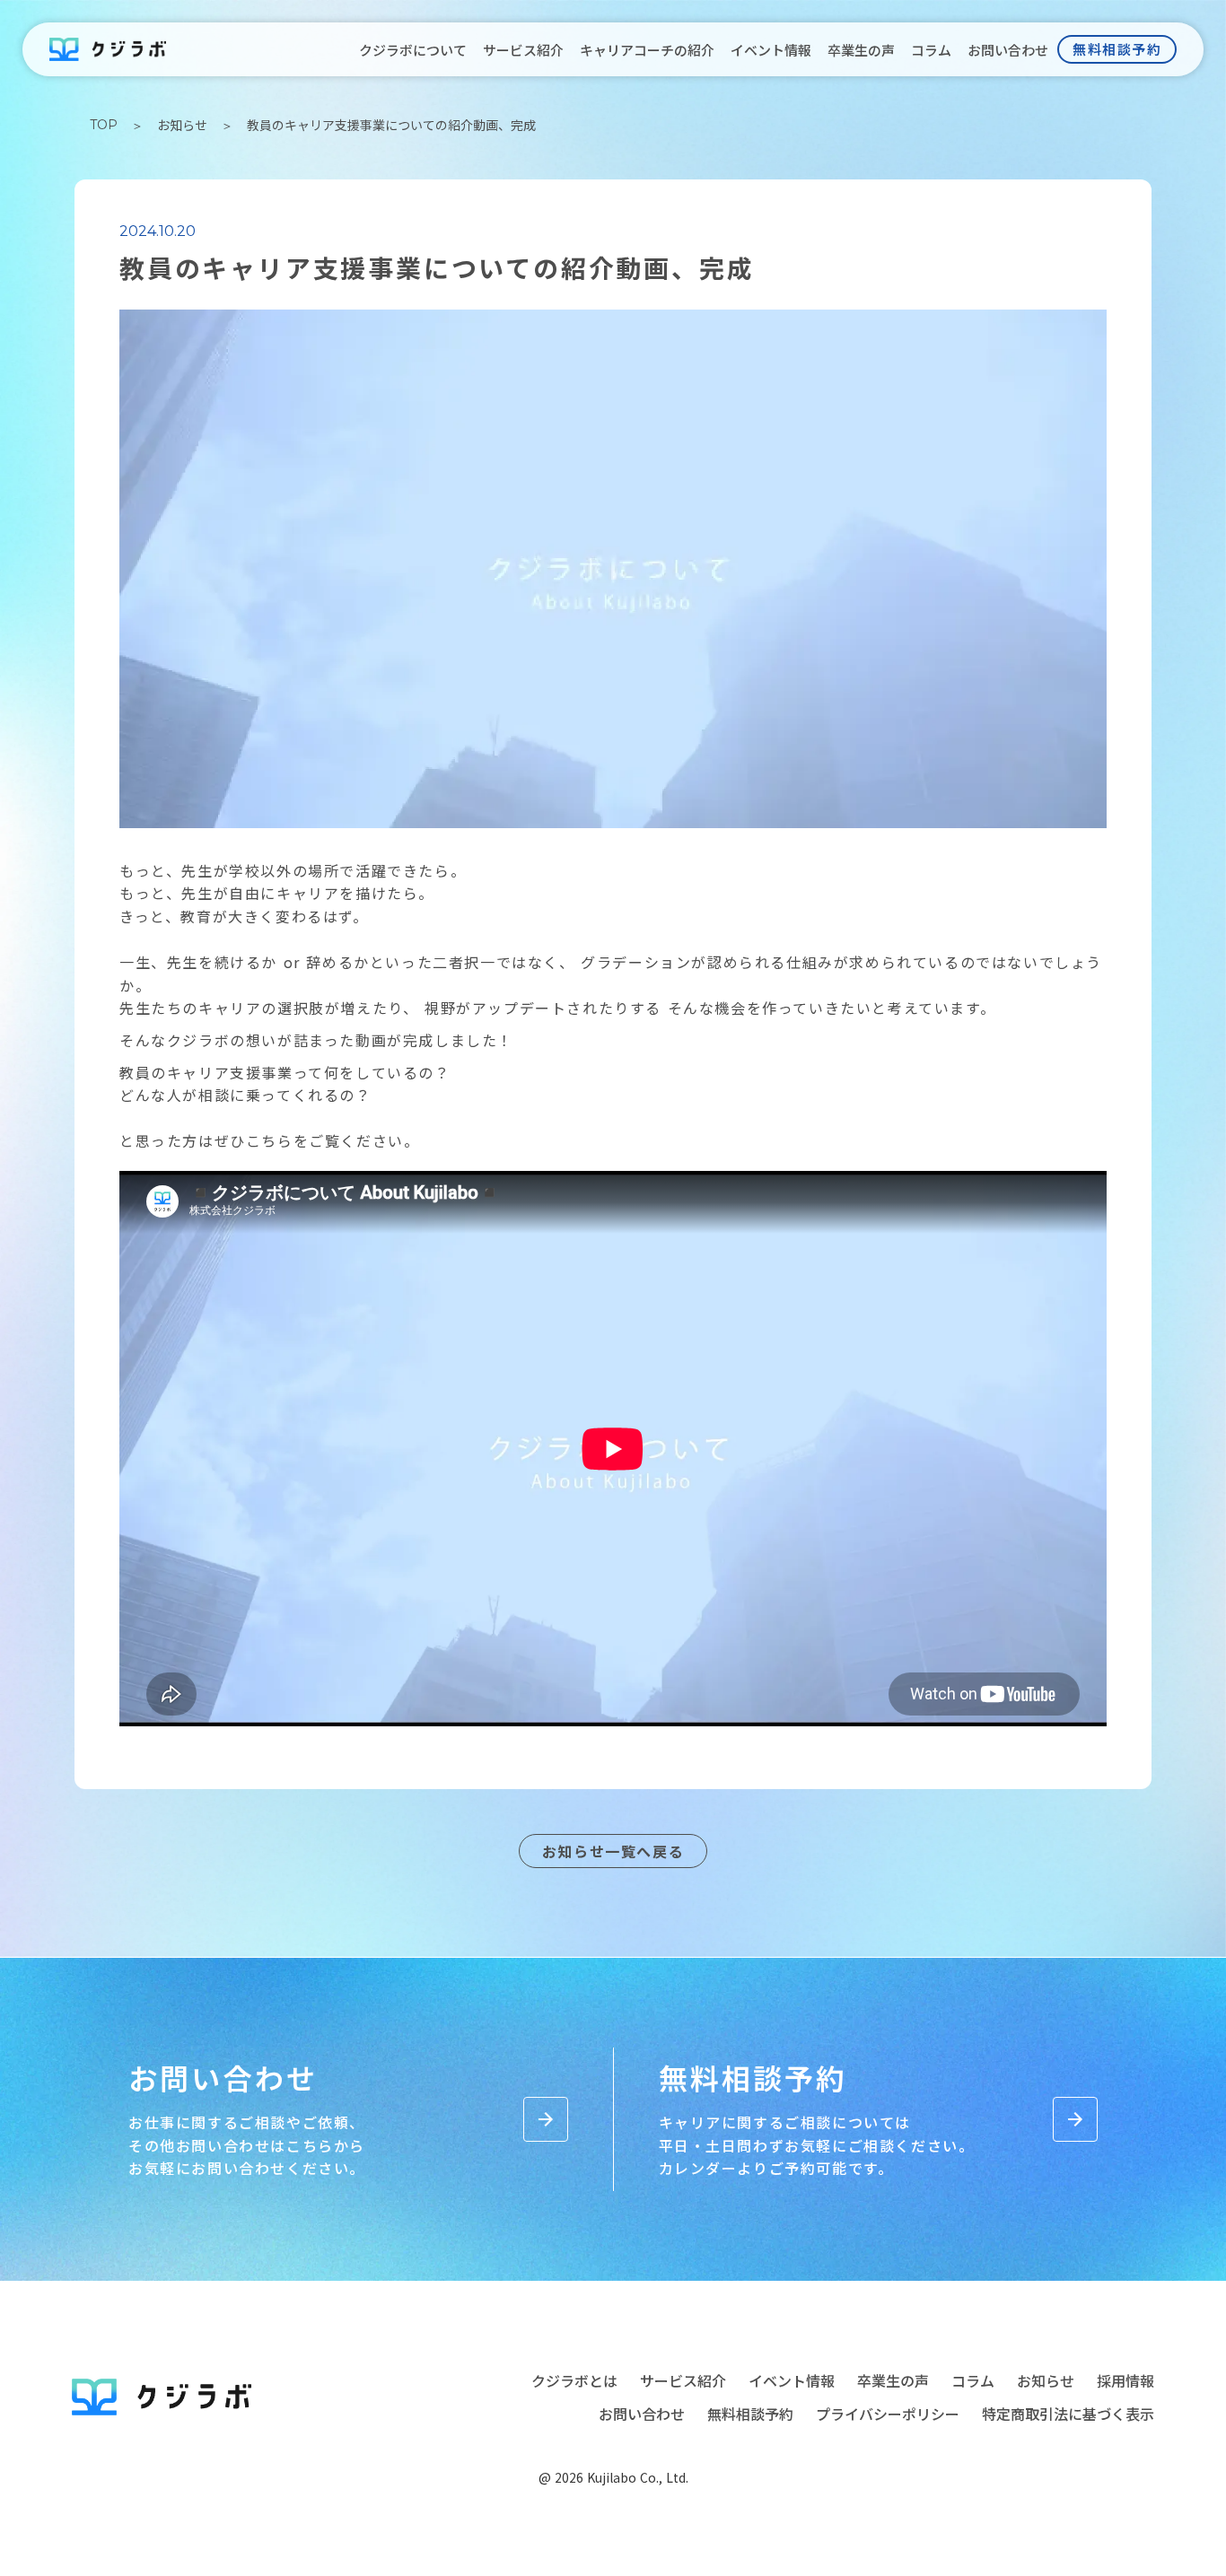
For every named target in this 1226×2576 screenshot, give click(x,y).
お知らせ (182, 125)
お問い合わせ (642, 2414)
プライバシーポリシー (888, 2414)
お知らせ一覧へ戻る (613, 1851)
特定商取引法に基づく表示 (1068, 2414)
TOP (104, 125)
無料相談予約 (750, 2414)
